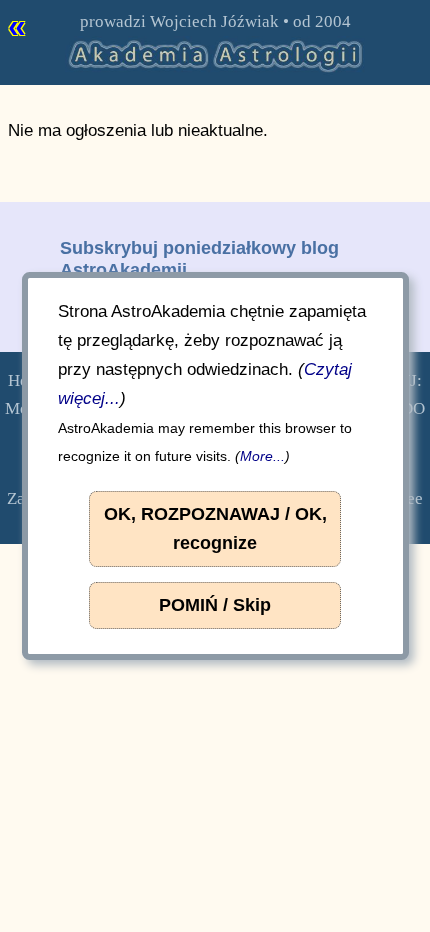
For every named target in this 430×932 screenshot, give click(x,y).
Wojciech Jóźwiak (214, 21)
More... (262, 456)
